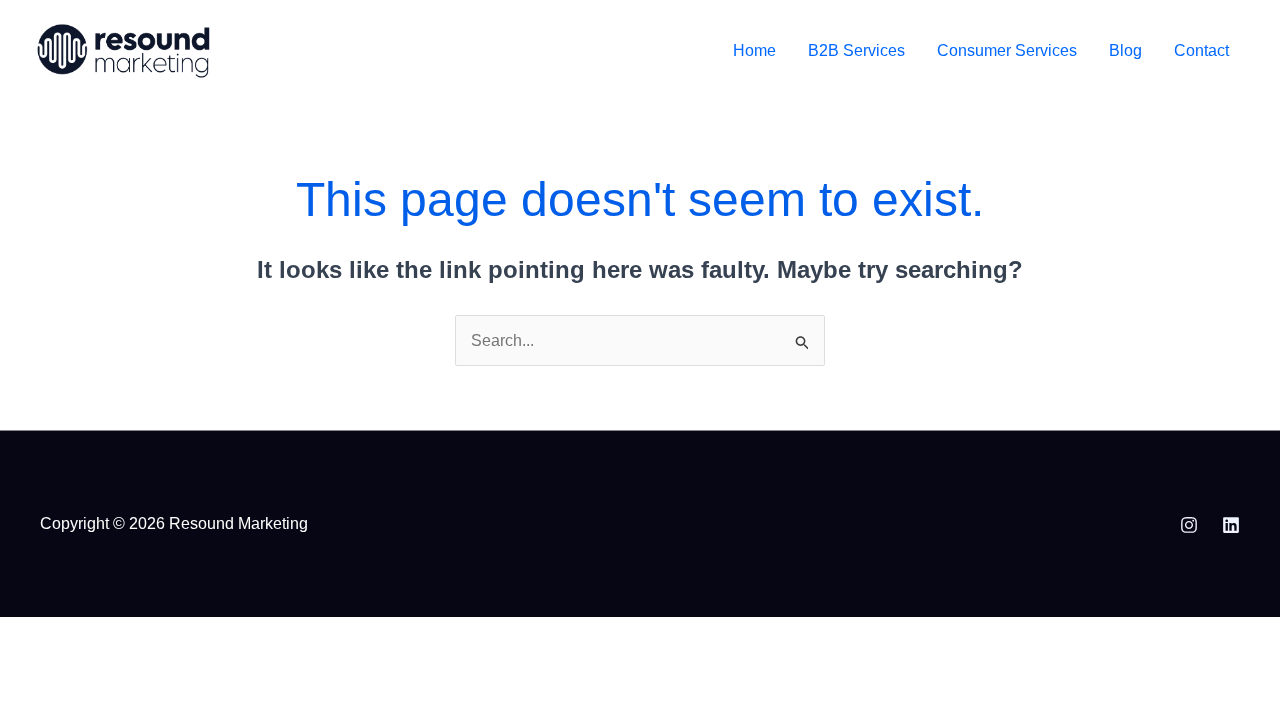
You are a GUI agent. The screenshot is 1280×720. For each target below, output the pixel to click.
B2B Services (856, 50)
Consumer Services (1007, 50)
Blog (1125, 50)
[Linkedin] (1231, 525)
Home (754, 50)
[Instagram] (1189, 525)
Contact (1201, 50)
